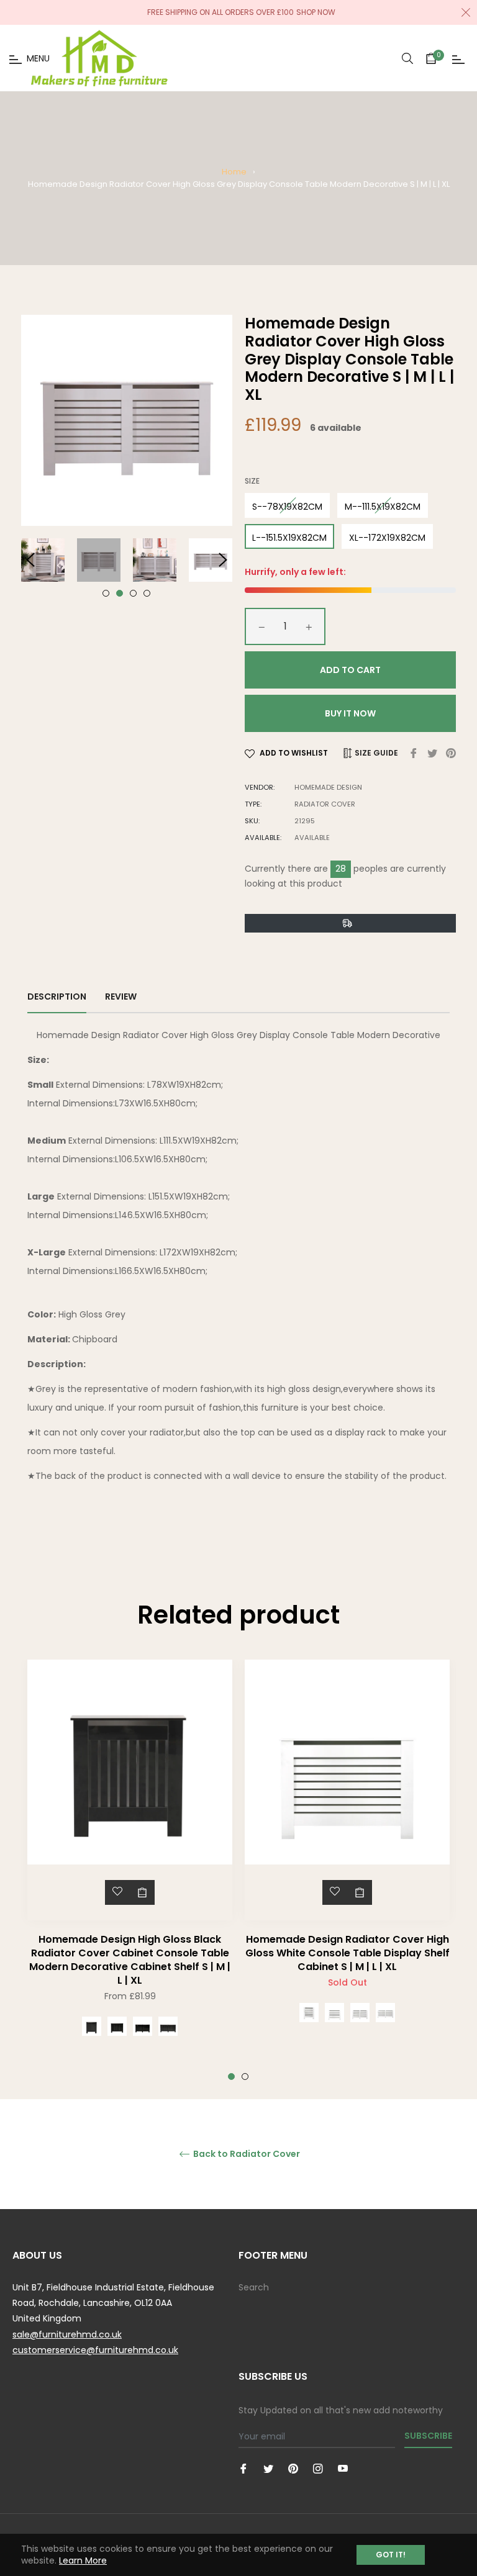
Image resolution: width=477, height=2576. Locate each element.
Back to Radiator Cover (246, 2154)
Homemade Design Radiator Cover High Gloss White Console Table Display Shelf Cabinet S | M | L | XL (348, 1953)
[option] (130, 1870)
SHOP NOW (316, 12)
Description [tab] (57, 997)
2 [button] (120, 593)
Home (234, 172)
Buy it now (350, 713)
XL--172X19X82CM (387, 538)
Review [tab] (122, 997)
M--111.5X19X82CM (383, 507)
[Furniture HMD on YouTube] (343, 2468)
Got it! (391, 2555)
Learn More (83, 2560)
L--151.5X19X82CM (289, 538)
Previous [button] (30, 560)
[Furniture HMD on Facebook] (243, 2468)
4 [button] (147, 593)
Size (252, 481)
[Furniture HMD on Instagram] (318, 2468)
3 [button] (133, 593)
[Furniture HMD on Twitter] (268, 2468)
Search (254, 2287)
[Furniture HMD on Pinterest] (293, 2468)
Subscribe (428, 2436)
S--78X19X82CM (287, 507)
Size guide (375, 753)
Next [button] (223, 560)
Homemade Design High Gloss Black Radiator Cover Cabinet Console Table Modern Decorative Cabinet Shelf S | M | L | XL (130, 1960)
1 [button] (106, 593)
